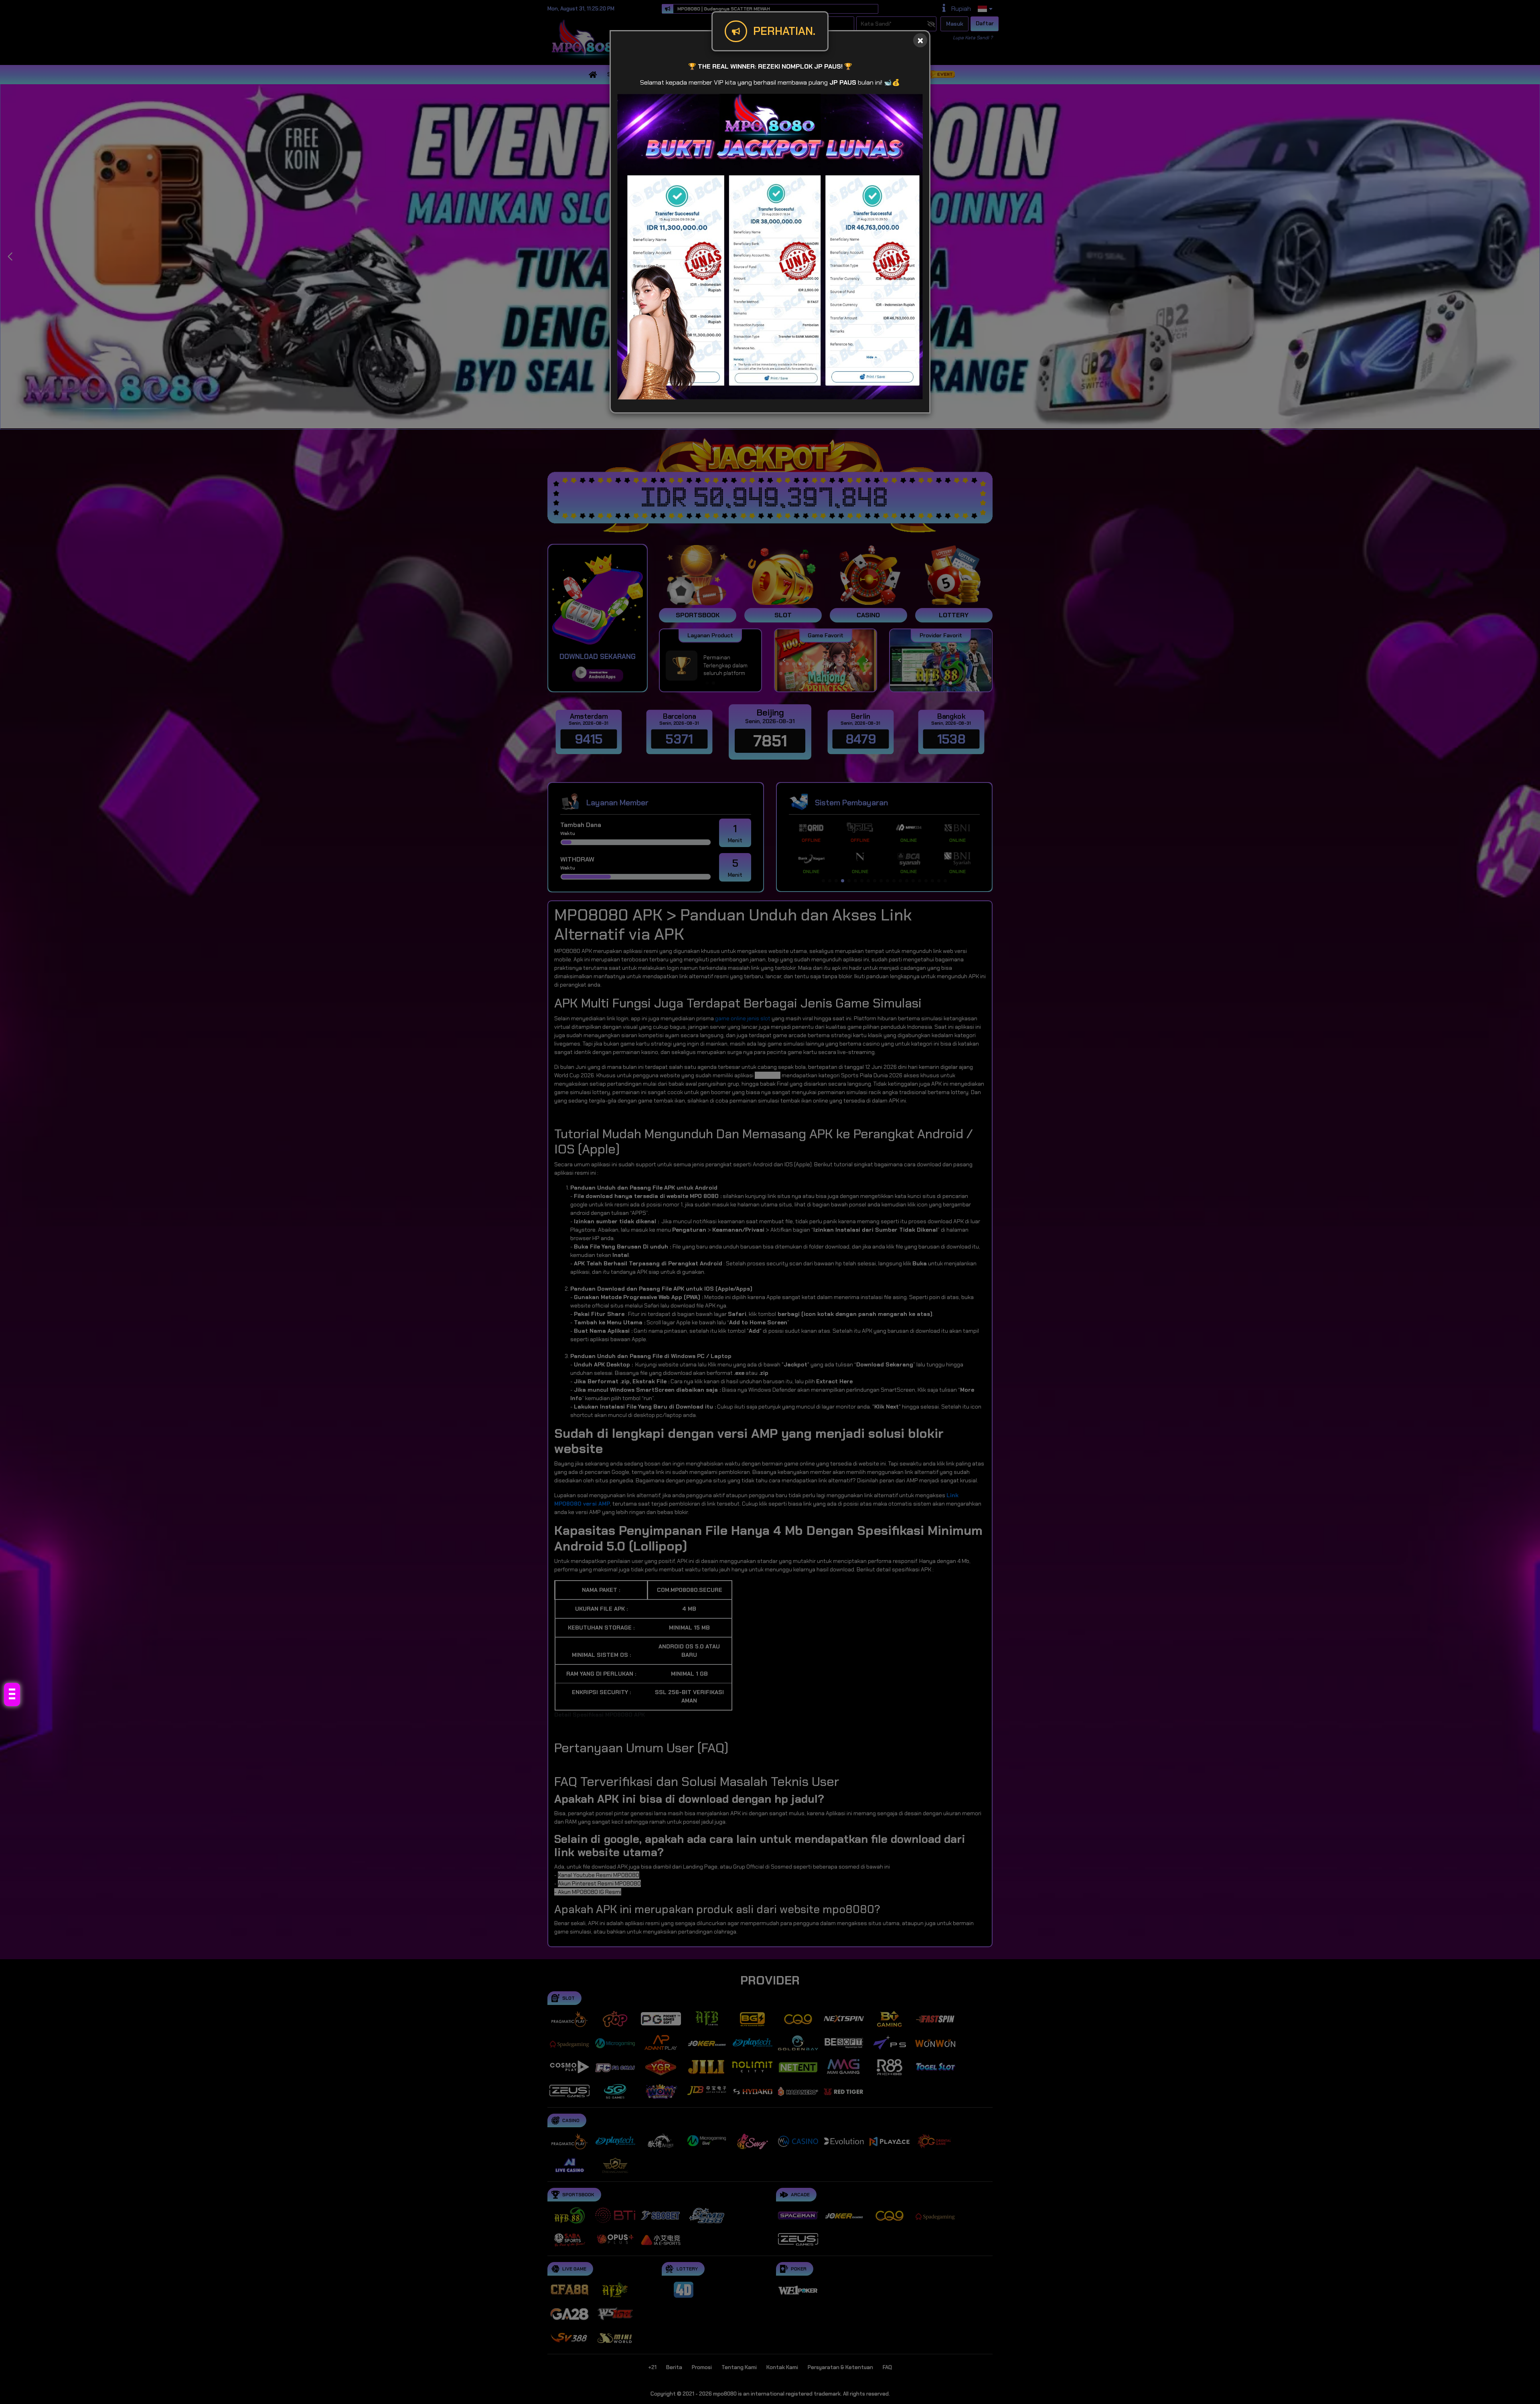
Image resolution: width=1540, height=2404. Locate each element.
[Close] (920, 40)
